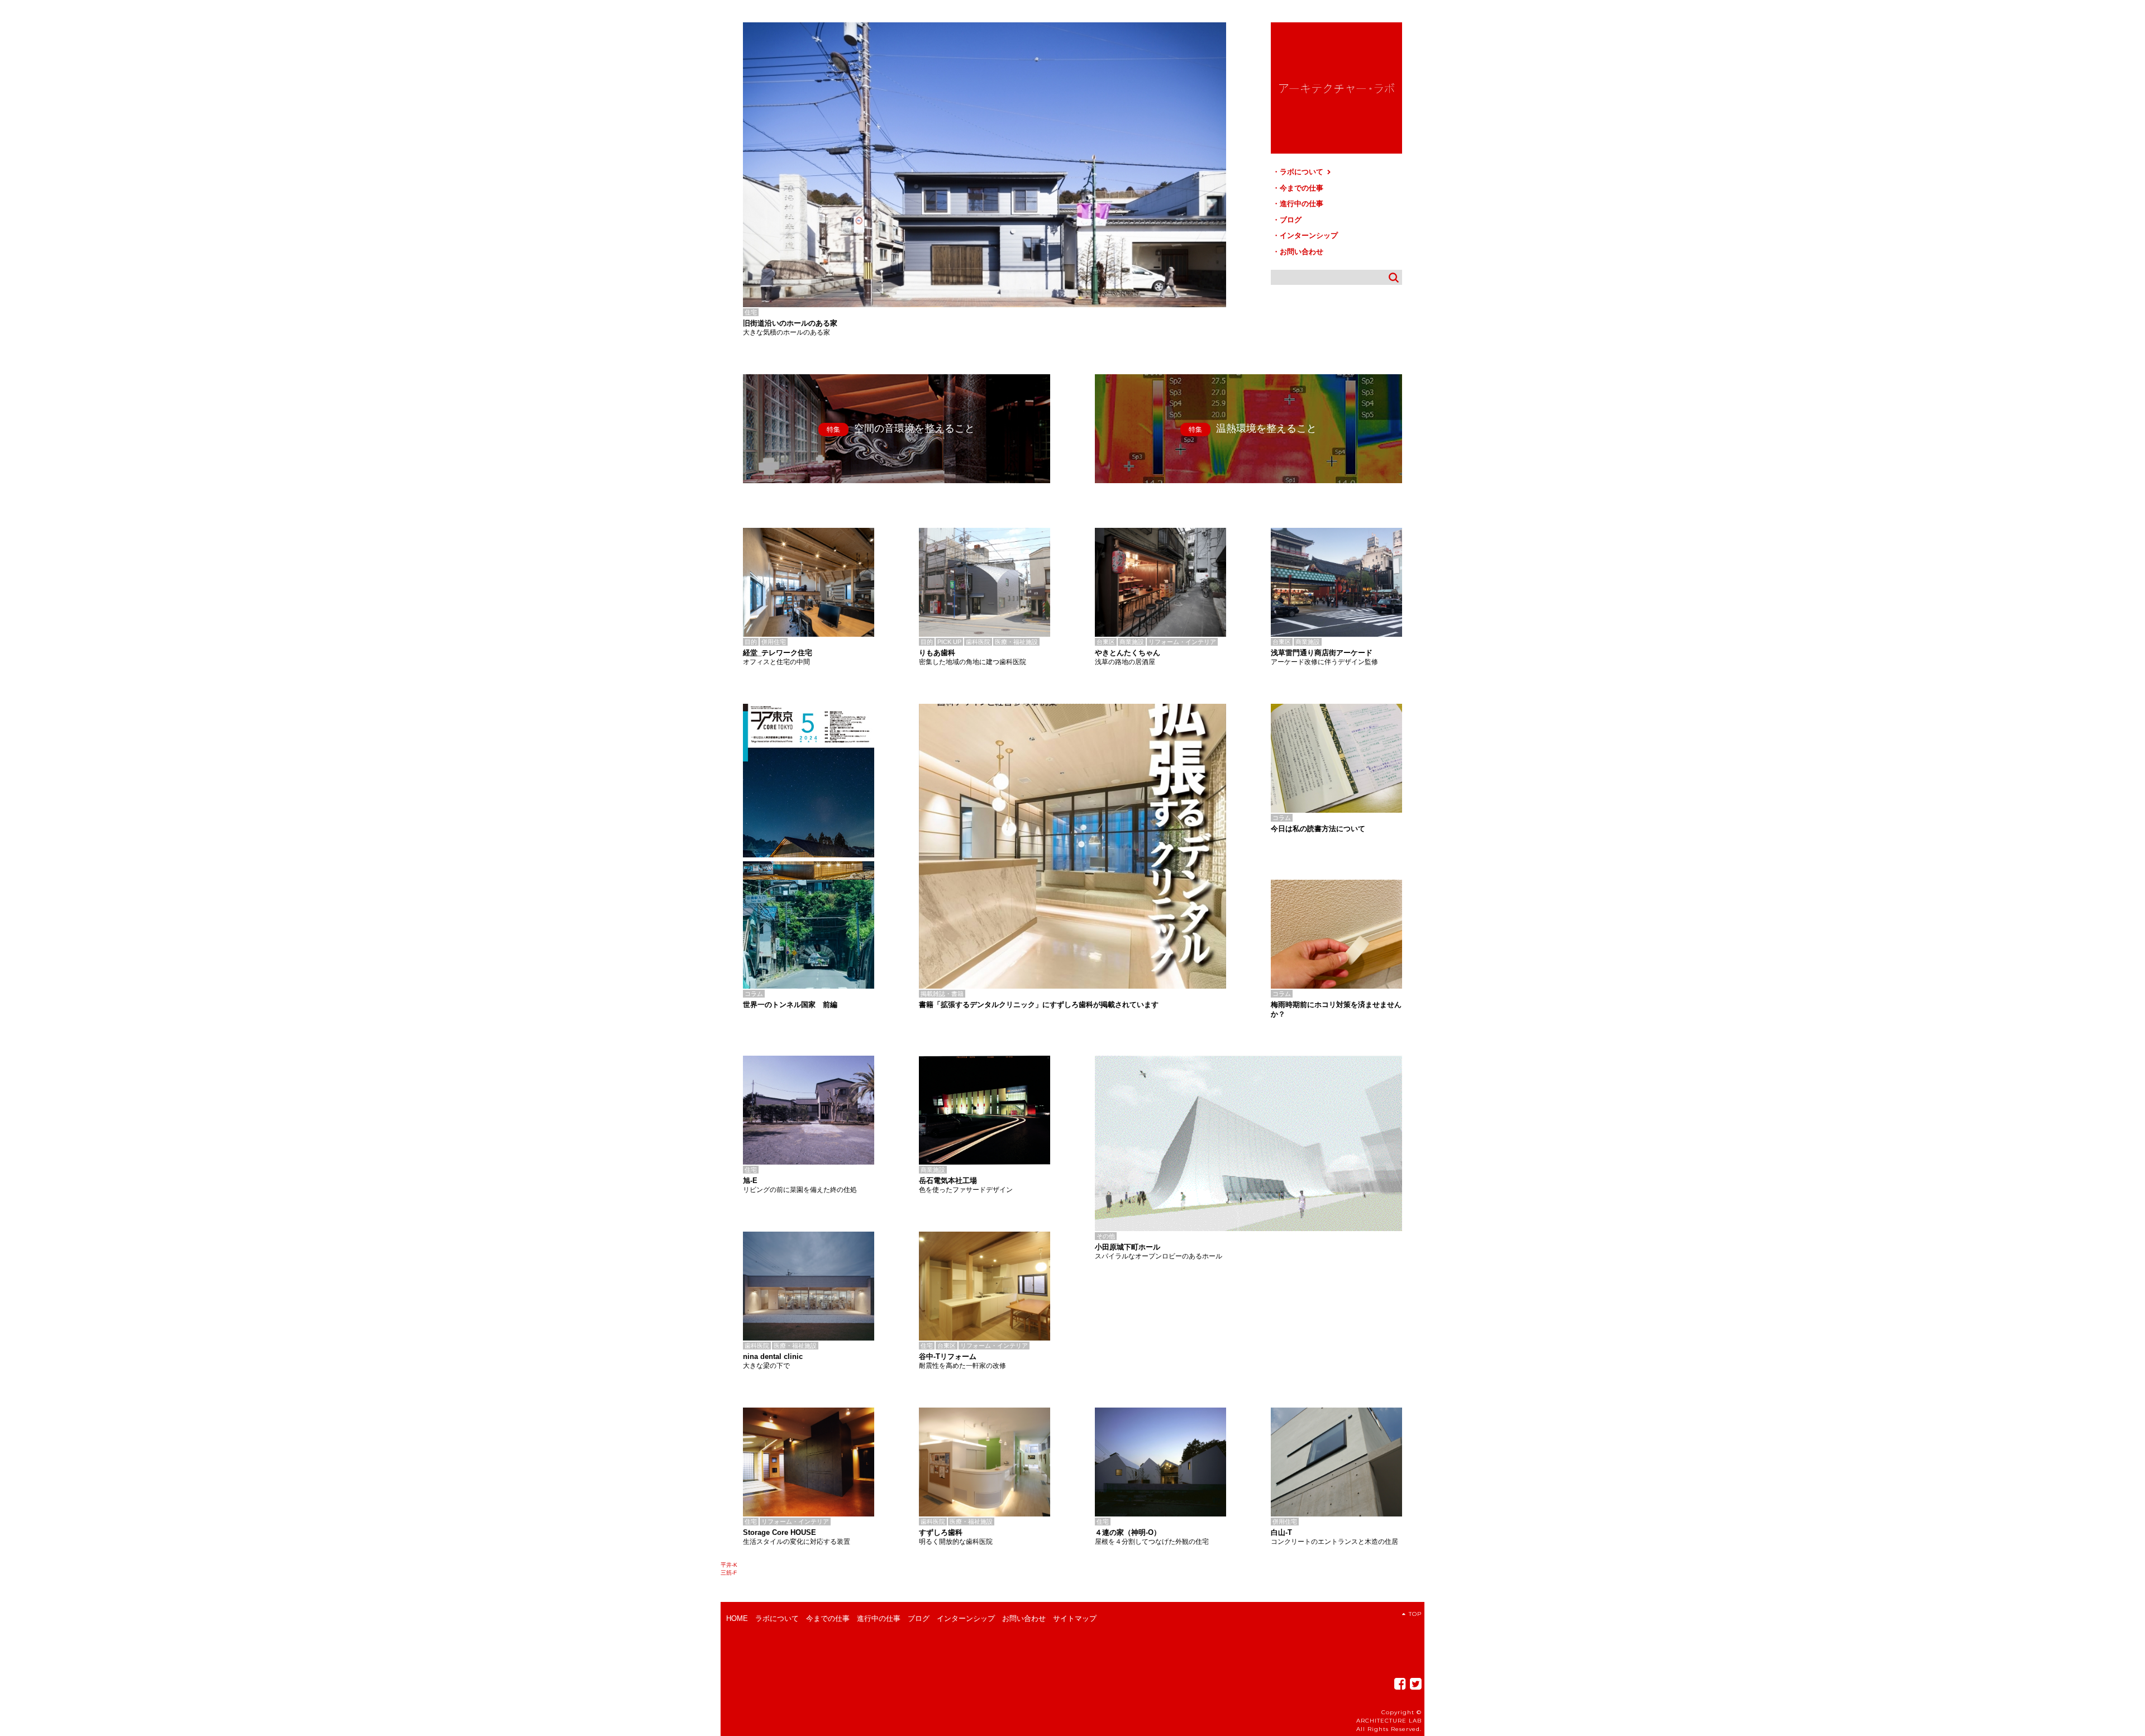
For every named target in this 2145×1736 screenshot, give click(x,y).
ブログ (1291, 220)
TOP (1415, 1614)
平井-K (729, 1565)
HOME (737, 1618)
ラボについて (1303, 172)
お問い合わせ (1302, 252)
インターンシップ (1309, 235)
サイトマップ (1075, 1618)
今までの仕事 (1302, 188)
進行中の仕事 (1302, 204)
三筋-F (729, 1573)
